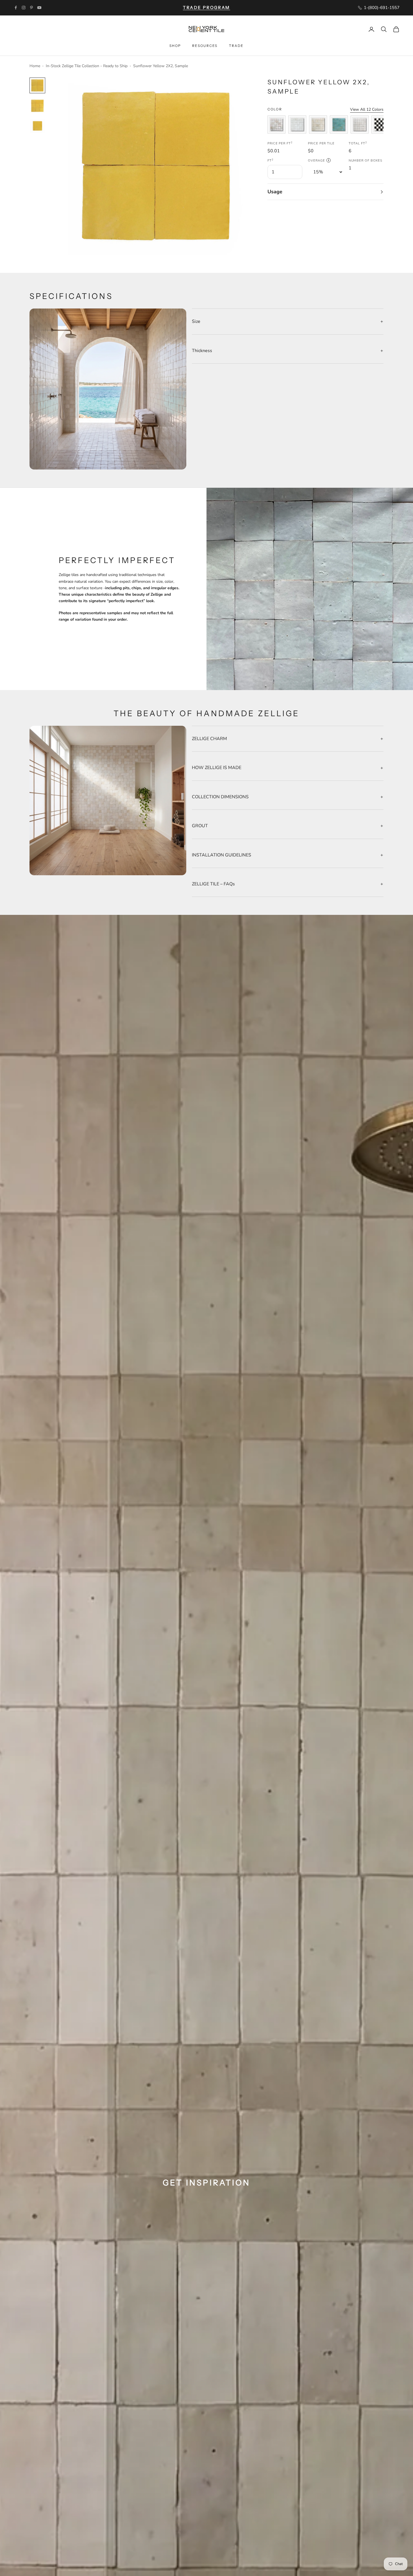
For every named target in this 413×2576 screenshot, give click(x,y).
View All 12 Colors (367, 109)
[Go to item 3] (37, 126)
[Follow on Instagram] (24, 8)
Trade (236, 46)
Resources (205, 46)
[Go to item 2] (37, 106)
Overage (318, 161)
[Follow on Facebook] (16, 8)
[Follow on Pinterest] (31, 8)
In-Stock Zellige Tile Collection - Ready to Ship (87, 66)
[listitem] (276, 124)
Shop (175, 46)
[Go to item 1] (37, 85)
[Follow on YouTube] (39, 8)
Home (35, 66)
